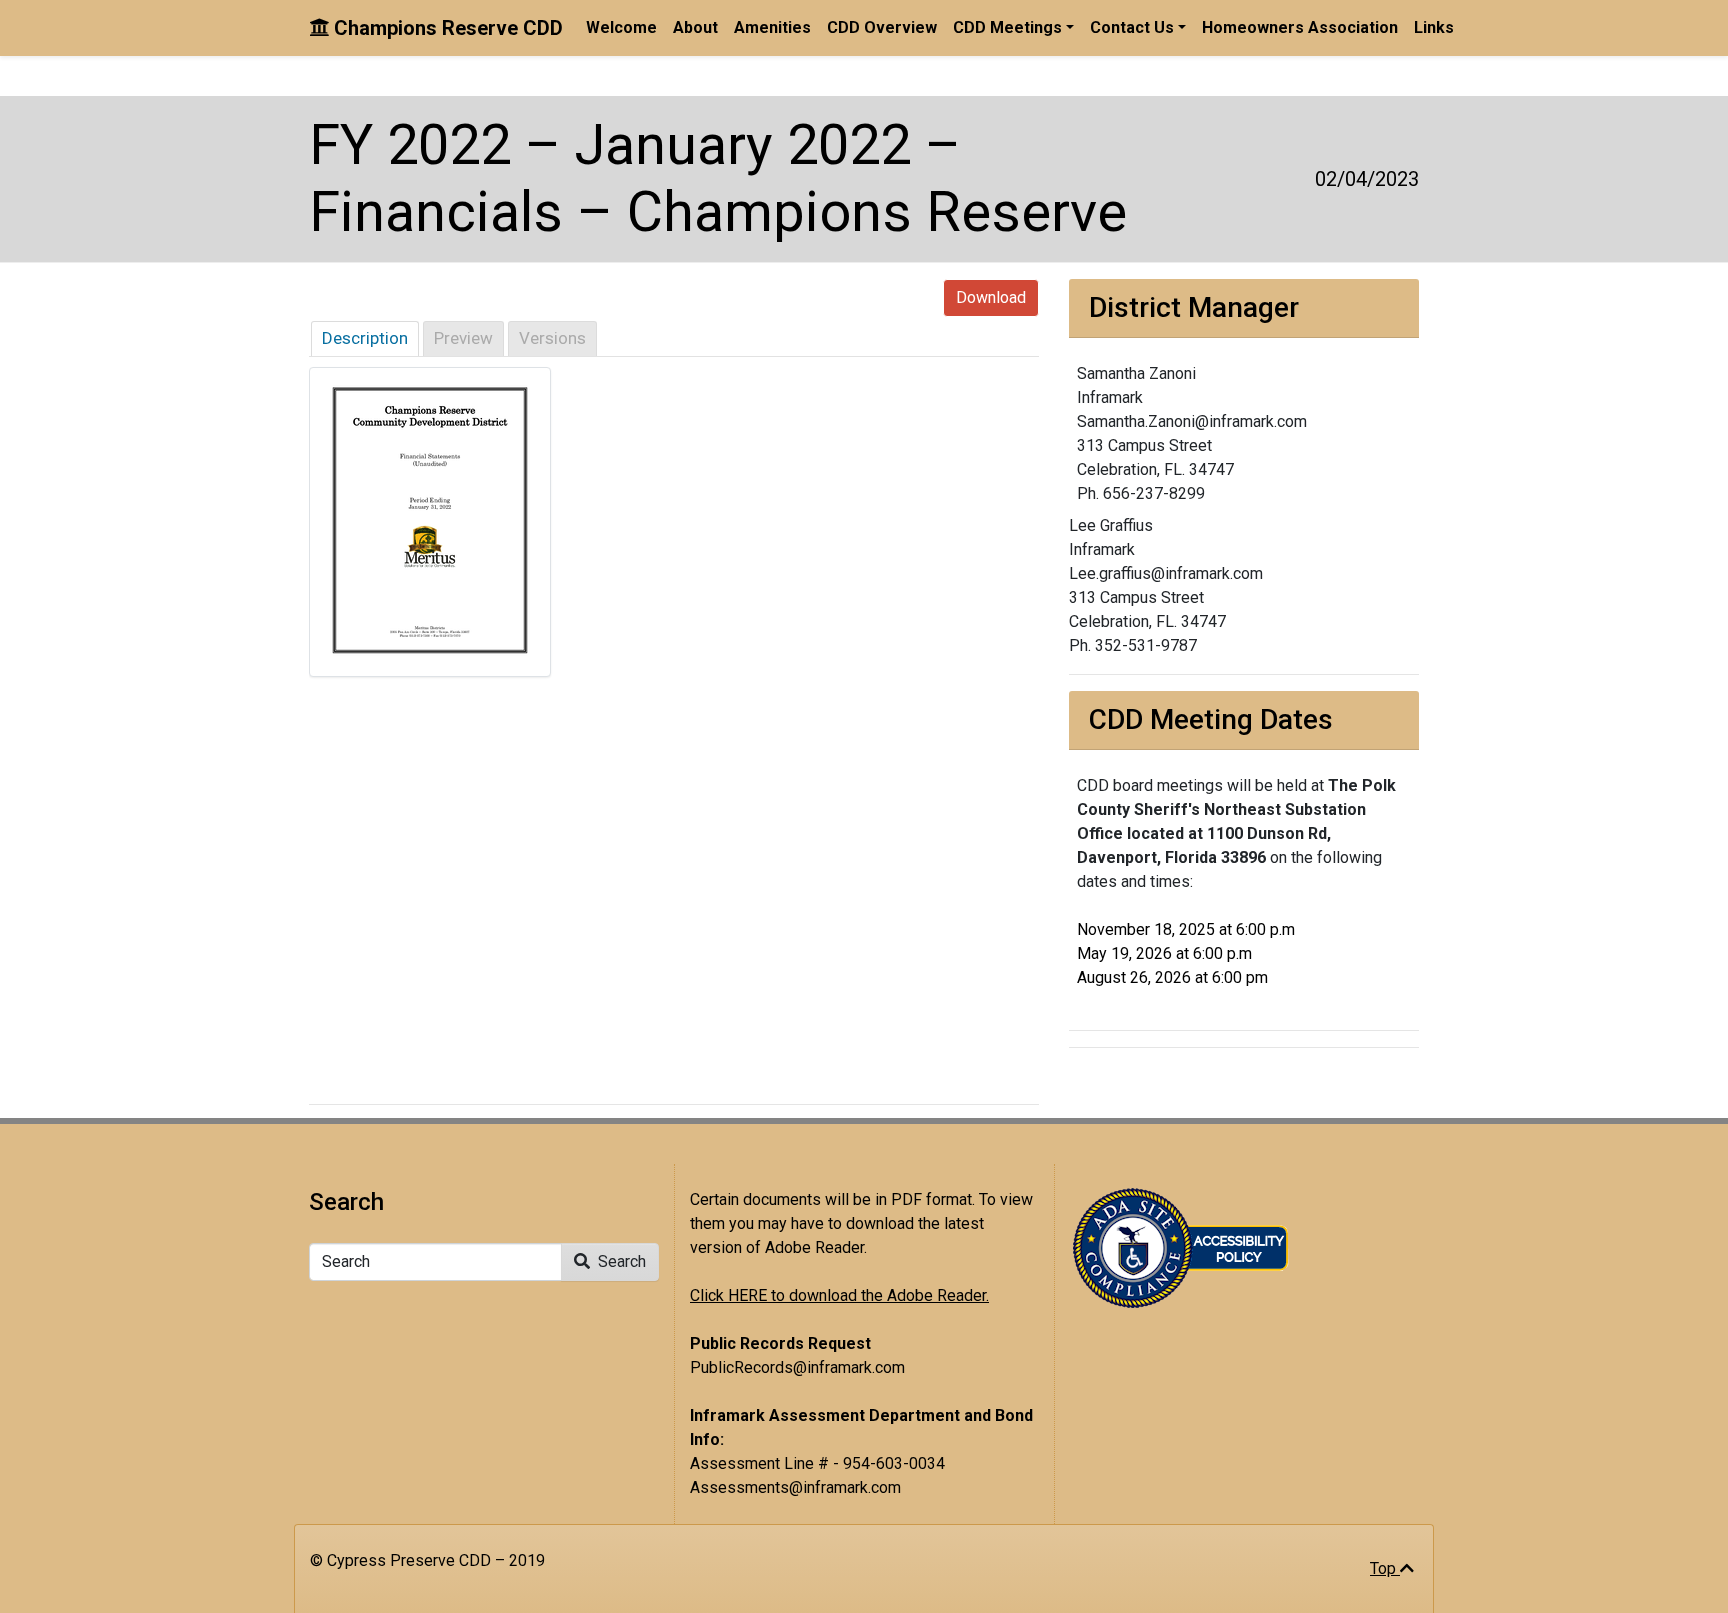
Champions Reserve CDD (446, 28)
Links (1434, 27)
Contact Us (1132, 27)
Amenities (772, 27)
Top (1385, 1568)
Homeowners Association (1300, 27)
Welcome (621, 27)
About (695, 27)
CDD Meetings (1007, 27)
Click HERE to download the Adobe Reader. (839, 1295)
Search (620, 1261)
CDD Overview (882, 27)
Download (991, 297)
